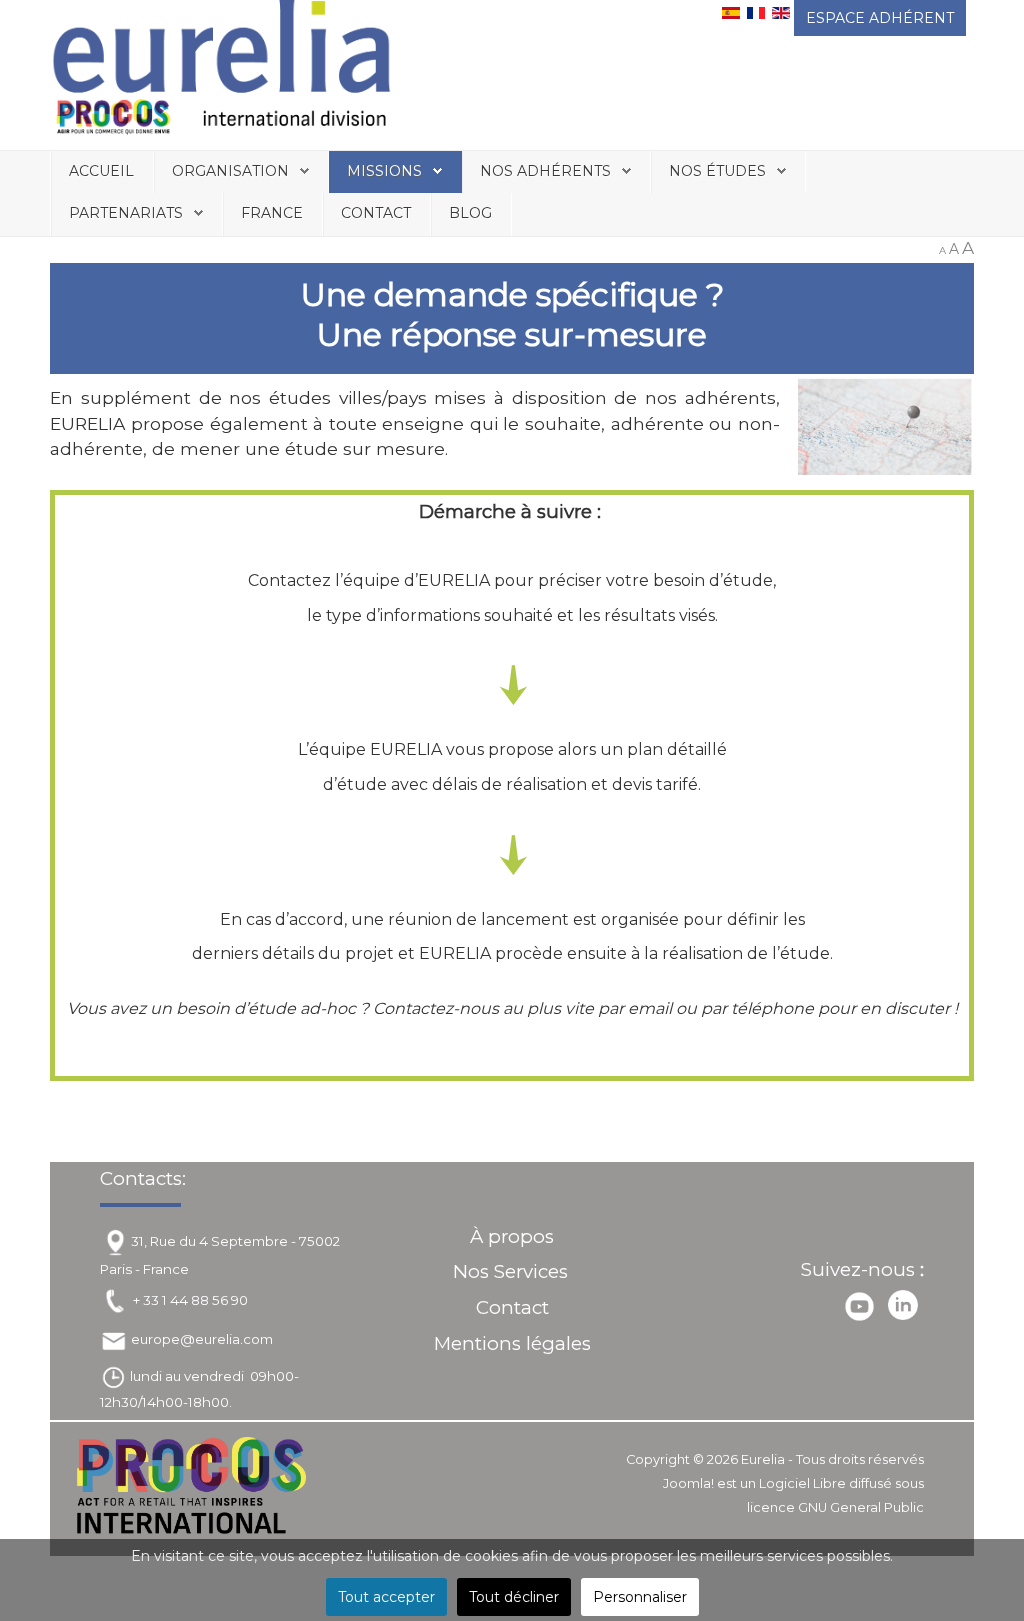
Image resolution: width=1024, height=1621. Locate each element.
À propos (512, 1236)
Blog (470, 213)
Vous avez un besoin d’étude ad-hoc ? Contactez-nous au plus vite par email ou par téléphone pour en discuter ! (512, 1008)
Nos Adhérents (545, 171)
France (272, 213)
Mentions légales (512, 1343)
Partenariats (126, 213)
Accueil (101, 171)
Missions (384, 171)
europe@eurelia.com (202, 1339)
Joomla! (688, 1483)
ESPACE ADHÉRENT (880, 18)
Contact (376, 213)
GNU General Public (861, 1507)
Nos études (717, 171)
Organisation (230, 171)
